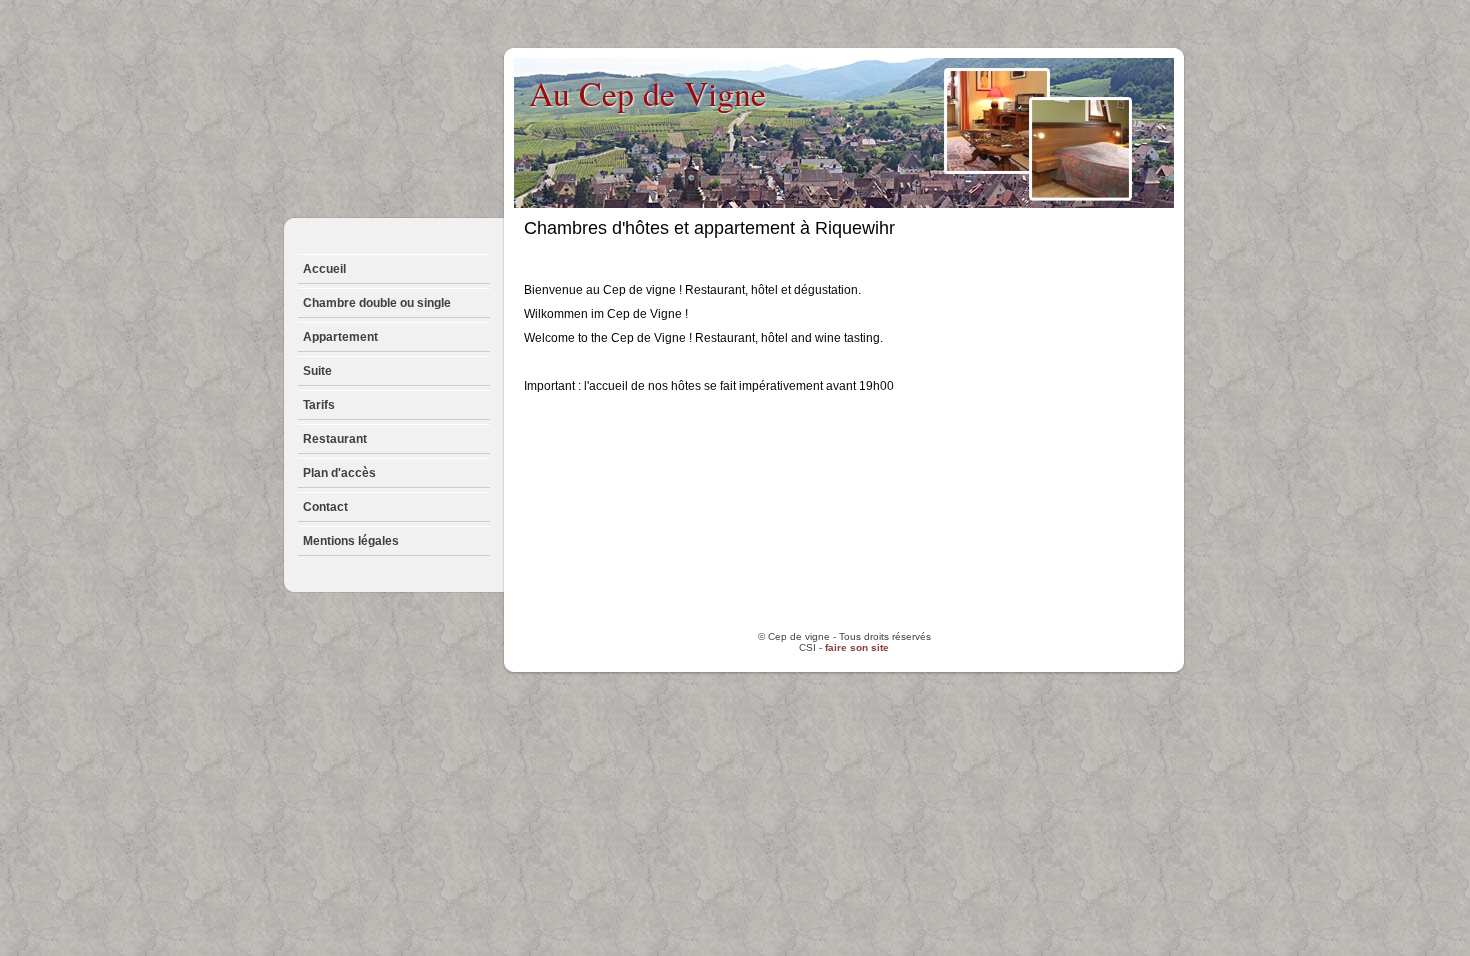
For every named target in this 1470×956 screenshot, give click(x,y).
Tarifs (319, 405)
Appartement (340, 337)
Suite (317, 371)
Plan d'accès (339, 473)
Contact (325, 507)
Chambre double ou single (377, 303)
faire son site (857, 647)
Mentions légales (351, 541)
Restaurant (335, 439)
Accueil (324, 269)
